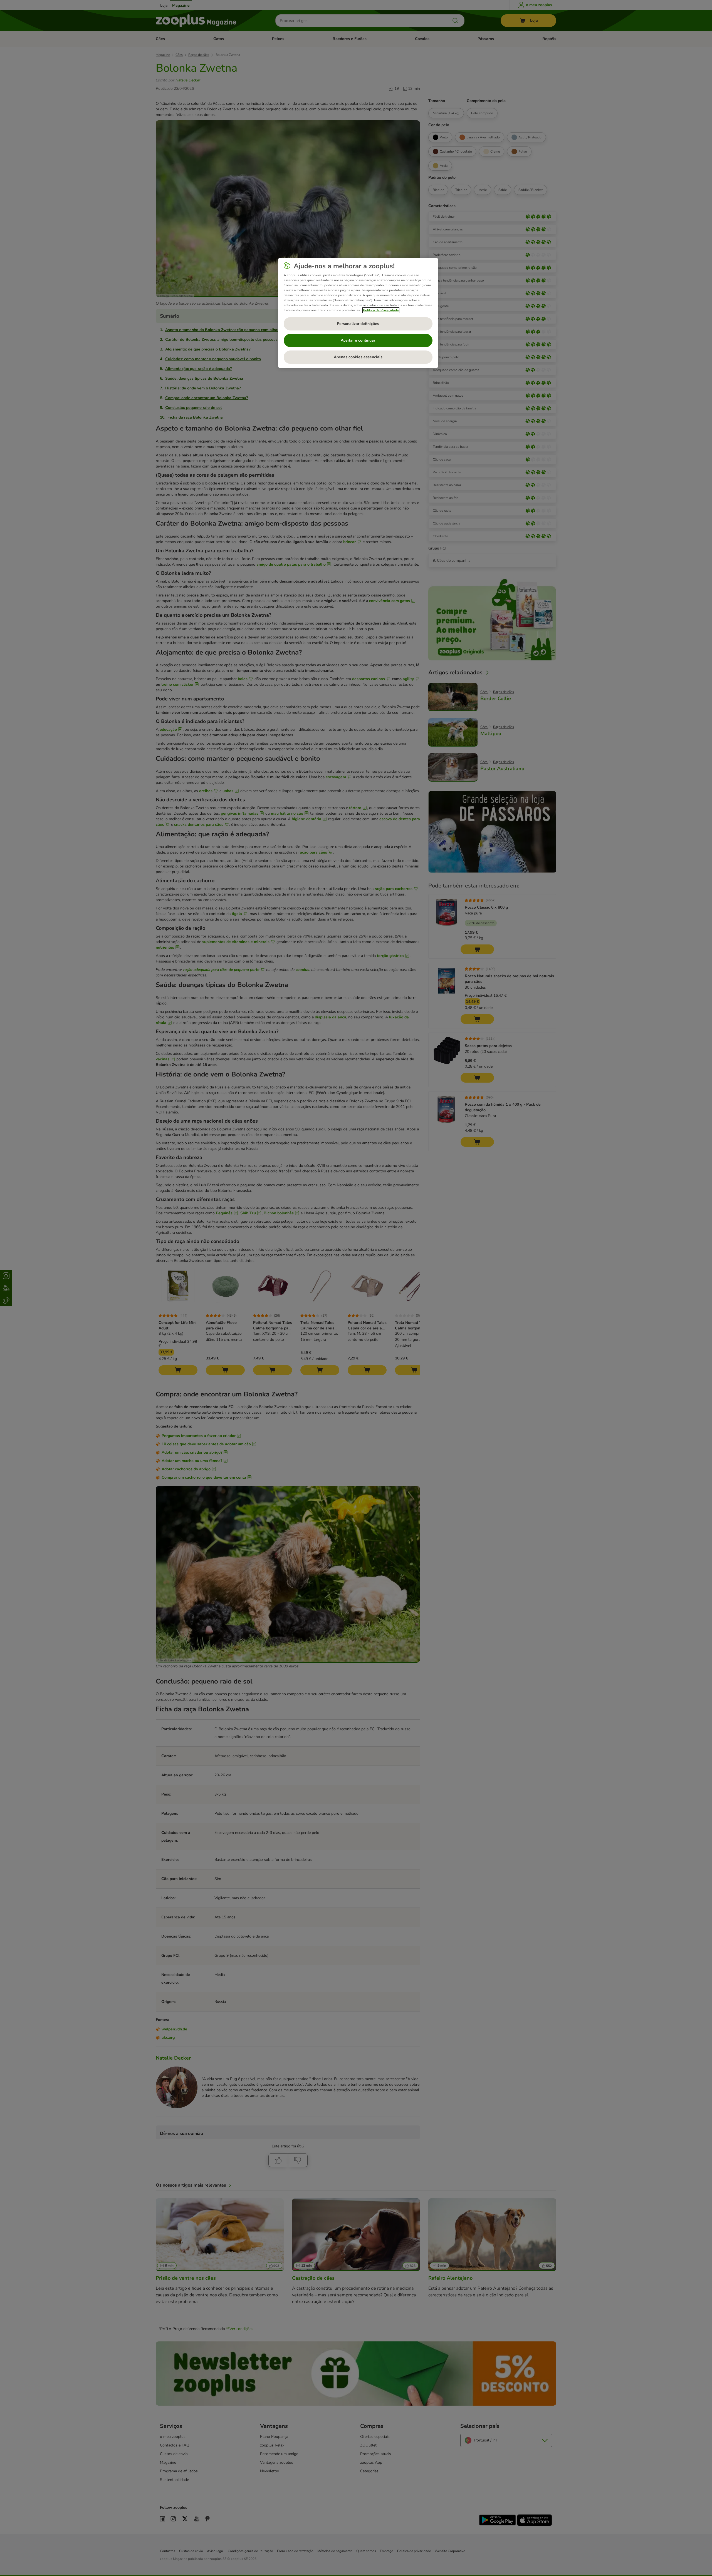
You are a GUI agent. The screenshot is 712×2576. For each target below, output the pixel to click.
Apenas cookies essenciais (358, 357)
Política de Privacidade (381, 310)
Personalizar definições (358, 324)
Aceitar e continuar (358, 340)
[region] (358, 313)
